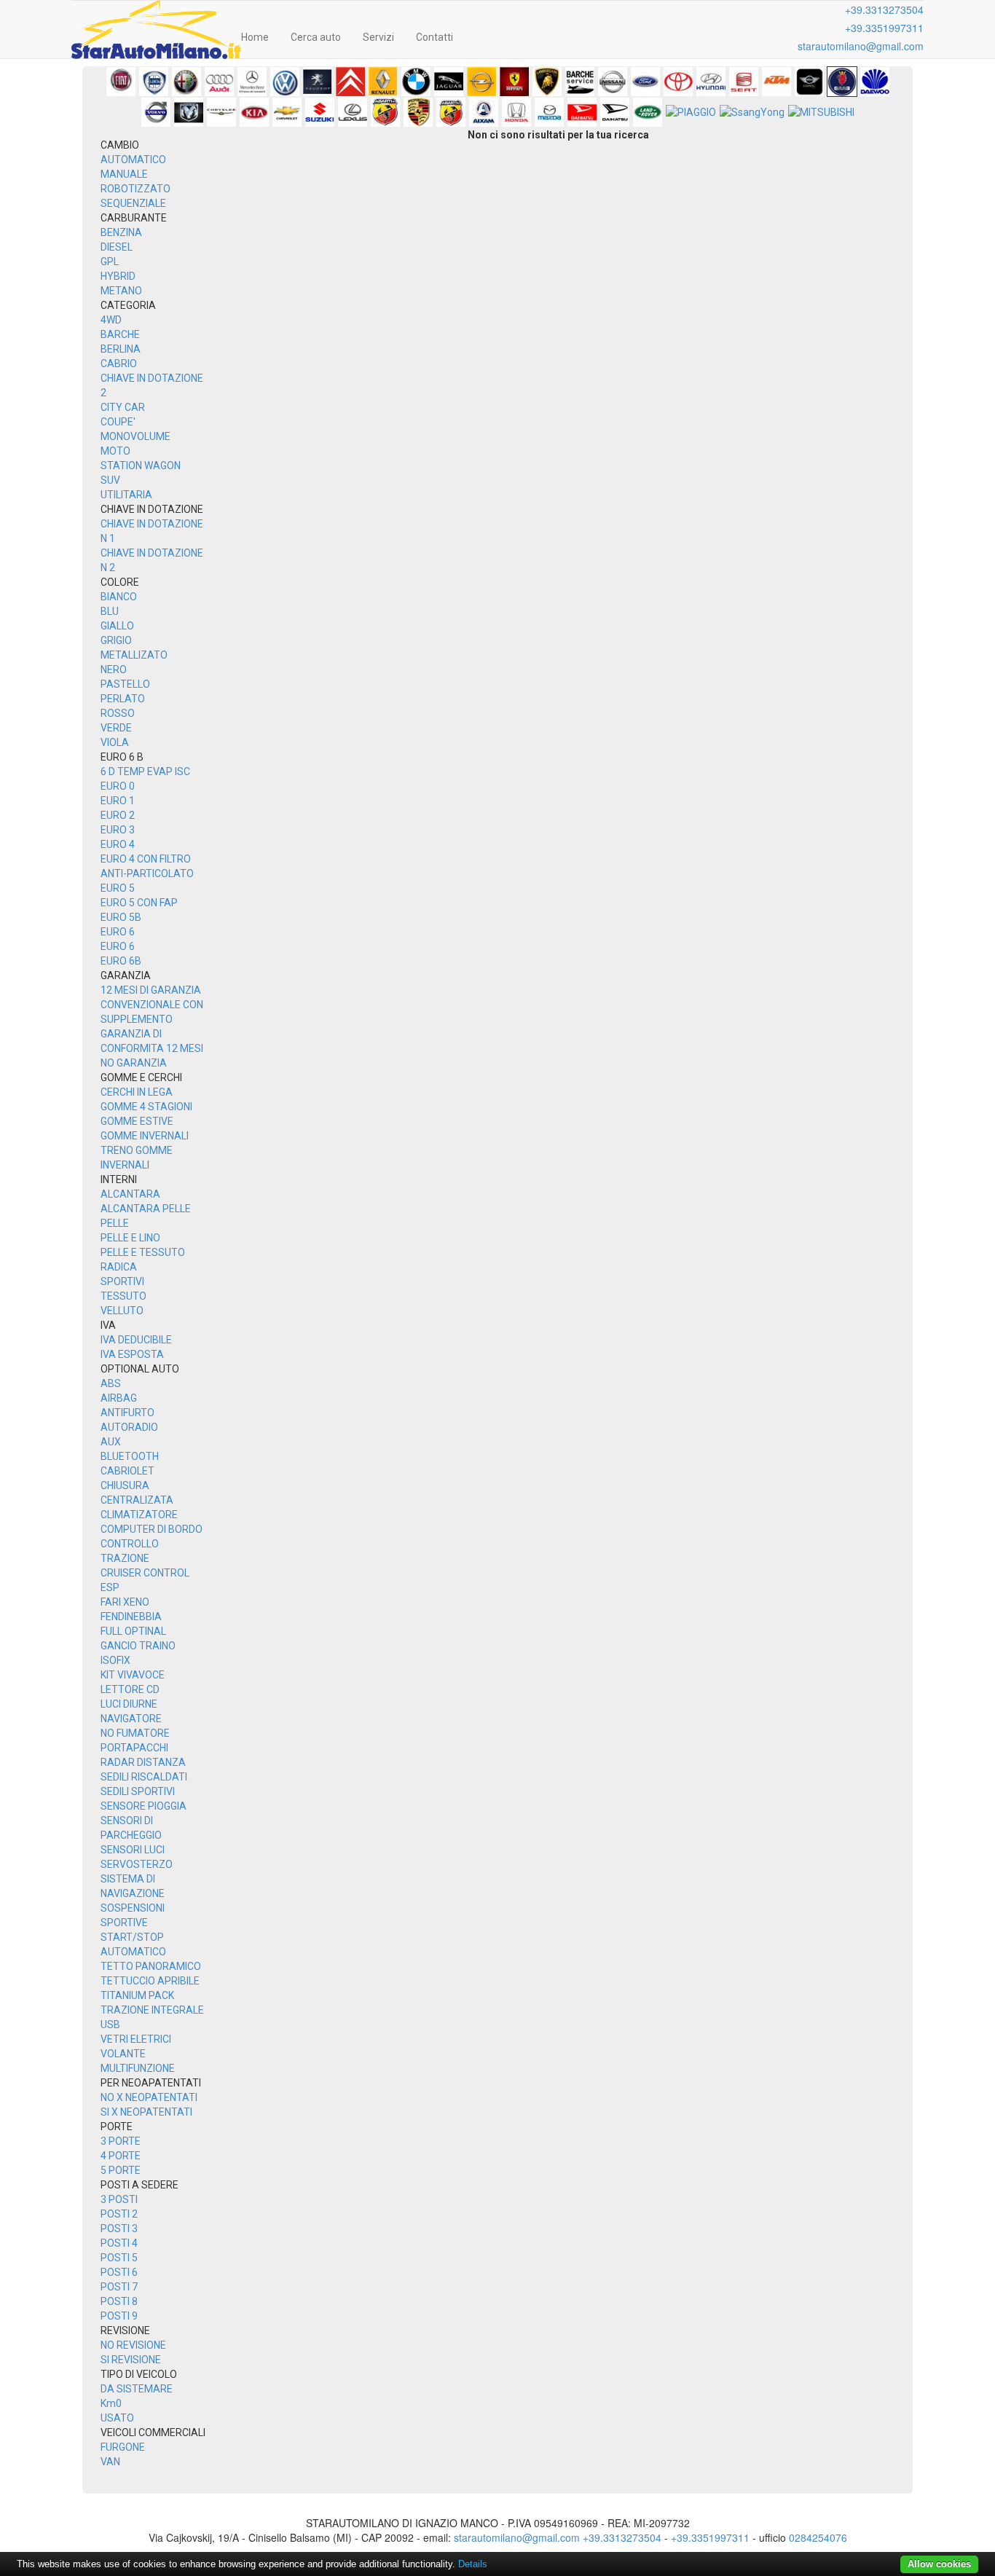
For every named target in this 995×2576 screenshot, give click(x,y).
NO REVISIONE (133, 2345)
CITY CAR (123, 407)
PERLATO (123, 699)
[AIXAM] (484, 112)
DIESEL (117, 247)
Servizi (378, 37)
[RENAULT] (383, 82)
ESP (110, 1587)
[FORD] (645, 82)
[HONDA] (516, 112)
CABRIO (119, 364)
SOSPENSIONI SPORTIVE (133, 1915)
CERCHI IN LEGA (137, 1092)
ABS (111, 1383)
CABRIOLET (127, 1471)
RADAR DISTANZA (143, 1762)
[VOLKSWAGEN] (285, 82)
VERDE (116, 728)
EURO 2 (118, 815)
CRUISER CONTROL (145, 1573)
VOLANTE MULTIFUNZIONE (138, 2061)
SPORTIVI (122, 1281)
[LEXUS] (353, 112)
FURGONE (123, 2447)
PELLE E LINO (130, 1238)
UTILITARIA (126, 495)
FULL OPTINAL (133, 1631)
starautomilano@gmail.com (861, 46)
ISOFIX (115, 1660)
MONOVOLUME (135, 436)
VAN (110, 2462)
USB (110, 2025)
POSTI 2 (119, 2214)
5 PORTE (121, 2170)
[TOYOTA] (678, 82)
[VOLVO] (156, 112)
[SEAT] (744, 82)
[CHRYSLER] (221, 112)
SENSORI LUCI (133, 1850)
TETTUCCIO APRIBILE (150, 1981)
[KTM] (776, 82)
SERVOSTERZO (137, 1864)
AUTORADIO (129, 1427)
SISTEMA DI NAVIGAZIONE (133, 1886)
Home (255, 37)
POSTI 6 (119, 2272)
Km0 (111, 2403)
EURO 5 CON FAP (139, 903)
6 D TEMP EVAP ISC (145, 771)
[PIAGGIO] (691, 112)
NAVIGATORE (131, 1719)
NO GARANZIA (134, 1063)
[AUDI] (219, 82)
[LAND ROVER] (648, 112)
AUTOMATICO (133, 160)
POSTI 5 (119, 2258)
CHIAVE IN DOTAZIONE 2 (152, 385)
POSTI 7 (119, 2287)
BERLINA (121, 349)
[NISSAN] (613, 82)
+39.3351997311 (884, 28)
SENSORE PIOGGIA (143, 1806)
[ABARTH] (385, 112)
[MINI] (809, 82)
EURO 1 (118, 801)
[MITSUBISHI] (821, 112)
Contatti (434, 37)
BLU (110, 611)
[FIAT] (121, 82)
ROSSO (118, 713)
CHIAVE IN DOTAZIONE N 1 (152, 531)
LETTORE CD (130, 1689)
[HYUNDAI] (711, 82)
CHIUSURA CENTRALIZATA (137, 1493)
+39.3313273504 (884, 9)
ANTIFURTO (127, 1413)
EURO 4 (118, 844)
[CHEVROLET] (287, 112)
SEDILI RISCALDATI (144, 1777)
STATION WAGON (141, 466)
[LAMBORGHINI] (547, 82)
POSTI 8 (119, 2301)
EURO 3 (118, 830)
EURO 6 (118, 932)
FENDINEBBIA (131, 1617)
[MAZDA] (549, 112)
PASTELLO (125, 684)
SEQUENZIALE (133, 203)
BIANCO (119, 597)
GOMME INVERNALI (145, 1136)
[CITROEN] (350, 82)
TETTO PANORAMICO (151, 1966)
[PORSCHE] (418, 112)
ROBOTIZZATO (135, 189)
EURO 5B (121, 917)
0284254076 (818, 2537)
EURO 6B (121, 961)
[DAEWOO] (875, 82)
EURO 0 (118, 786)
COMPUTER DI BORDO (152, 1529)
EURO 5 (118, 888)
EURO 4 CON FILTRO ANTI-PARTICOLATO (147, 866)
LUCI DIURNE (129, 1704)
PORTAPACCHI (134, 1748)
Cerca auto (316, 37)
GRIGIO (116, 640)
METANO (121, 291)
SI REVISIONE (131, 2360)
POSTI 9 (119, 2316)
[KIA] (254, 112)
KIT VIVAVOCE (133, 1675)
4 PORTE (121, 2156)
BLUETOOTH (130, 1456)
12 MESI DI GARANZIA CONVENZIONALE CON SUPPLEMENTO (152, 1005)
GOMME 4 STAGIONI (146, 1107)
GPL (110, 262)
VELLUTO (122, 1311)
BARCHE (120, 334)
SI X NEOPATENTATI (146, 2112)
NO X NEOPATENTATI (149, 2097)
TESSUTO (123, 1296)
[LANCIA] (154, 82)
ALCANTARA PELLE (146, 1209)
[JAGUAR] (449, 82)
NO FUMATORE (135, 1733)
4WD (111, 320)
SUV (110, 480)
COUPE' (118, 422)
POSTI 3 (119, 2229)
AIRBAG (119, 1398)
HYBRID (118, 276)
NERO (114, 669)
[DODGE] (189, 112)
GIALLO (117, 626)
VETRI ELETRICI (136, 2039)
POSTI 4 (119, 2243)
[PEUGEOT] (318, 82)
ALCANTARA (130, 1194)
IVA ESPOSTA (132, 1354)
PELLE (115, 1223)
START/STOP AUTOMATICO (133, 1944)
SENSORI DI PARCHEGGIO (131, 1828)
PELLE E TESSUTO (143, 1252)
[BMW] (416, 82)
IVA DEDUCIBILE (136, 1340)
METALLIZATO (134, 655)
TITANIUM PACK (137, 1995)
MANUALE (124, 174)
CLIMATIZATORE (139, 1515)
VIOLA (115, 742)
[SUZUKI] (320, 112)
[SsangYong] (752, 112)
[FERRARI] (514, 82)
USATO (117, 2418)
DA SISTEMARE (137, 2389)
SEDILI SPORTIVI (138, 1791)
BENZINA (121, 232)
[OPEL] (481, 82)
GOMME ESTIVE (137, 1121)
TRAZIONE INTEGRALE (152, 2010)
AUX (111, 1442)
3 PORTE (121, 2141)
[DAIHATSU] (582, 112)
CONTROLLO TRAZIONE (130, 1551)
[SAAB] (842, 82)
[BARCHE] (580, 82)
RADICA (119, 1267)
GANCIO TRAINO (138, 1646)
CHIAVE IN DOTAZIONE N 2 (152, 560)
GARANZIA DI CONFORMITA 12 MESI (152, 1041)
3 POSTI (119, 2199)
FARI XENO (125, 1602)
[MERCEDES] (252, 82)
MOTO (115, 451)
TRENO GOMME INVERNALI (137, 1158)
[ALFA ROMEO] (186, 82)
